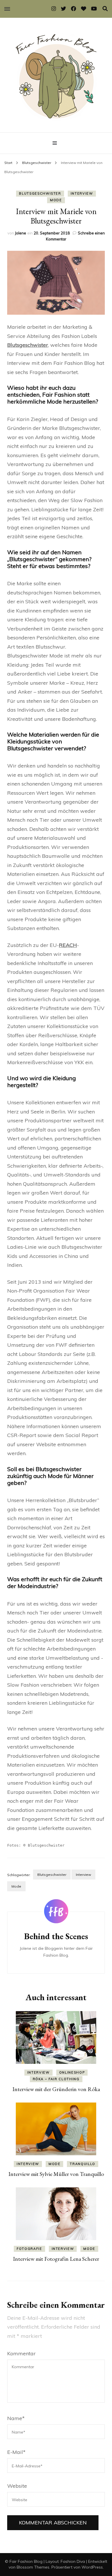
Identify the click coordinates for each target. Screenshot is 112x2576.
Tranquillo (83, 2164)
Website (17, 2486)
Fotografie (29, 2249)
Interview (82, 193)
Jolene (21, 233)
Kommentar (21, 2353)
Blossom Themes (33, 2567)
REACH (68, 945)
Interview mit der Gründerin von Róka (56, 2089)
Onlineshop (72, 2072)
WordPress (92, 2567)
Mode (56, 200)
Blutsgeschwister (40, 193)
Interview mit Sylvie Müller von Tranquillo (56, 2174)
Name (16, 2418)
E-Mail (16, 2452)
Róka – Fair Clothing (56, 2079)
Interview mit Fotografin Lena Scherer (56, 2259)
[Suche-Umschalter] (105, 9)
